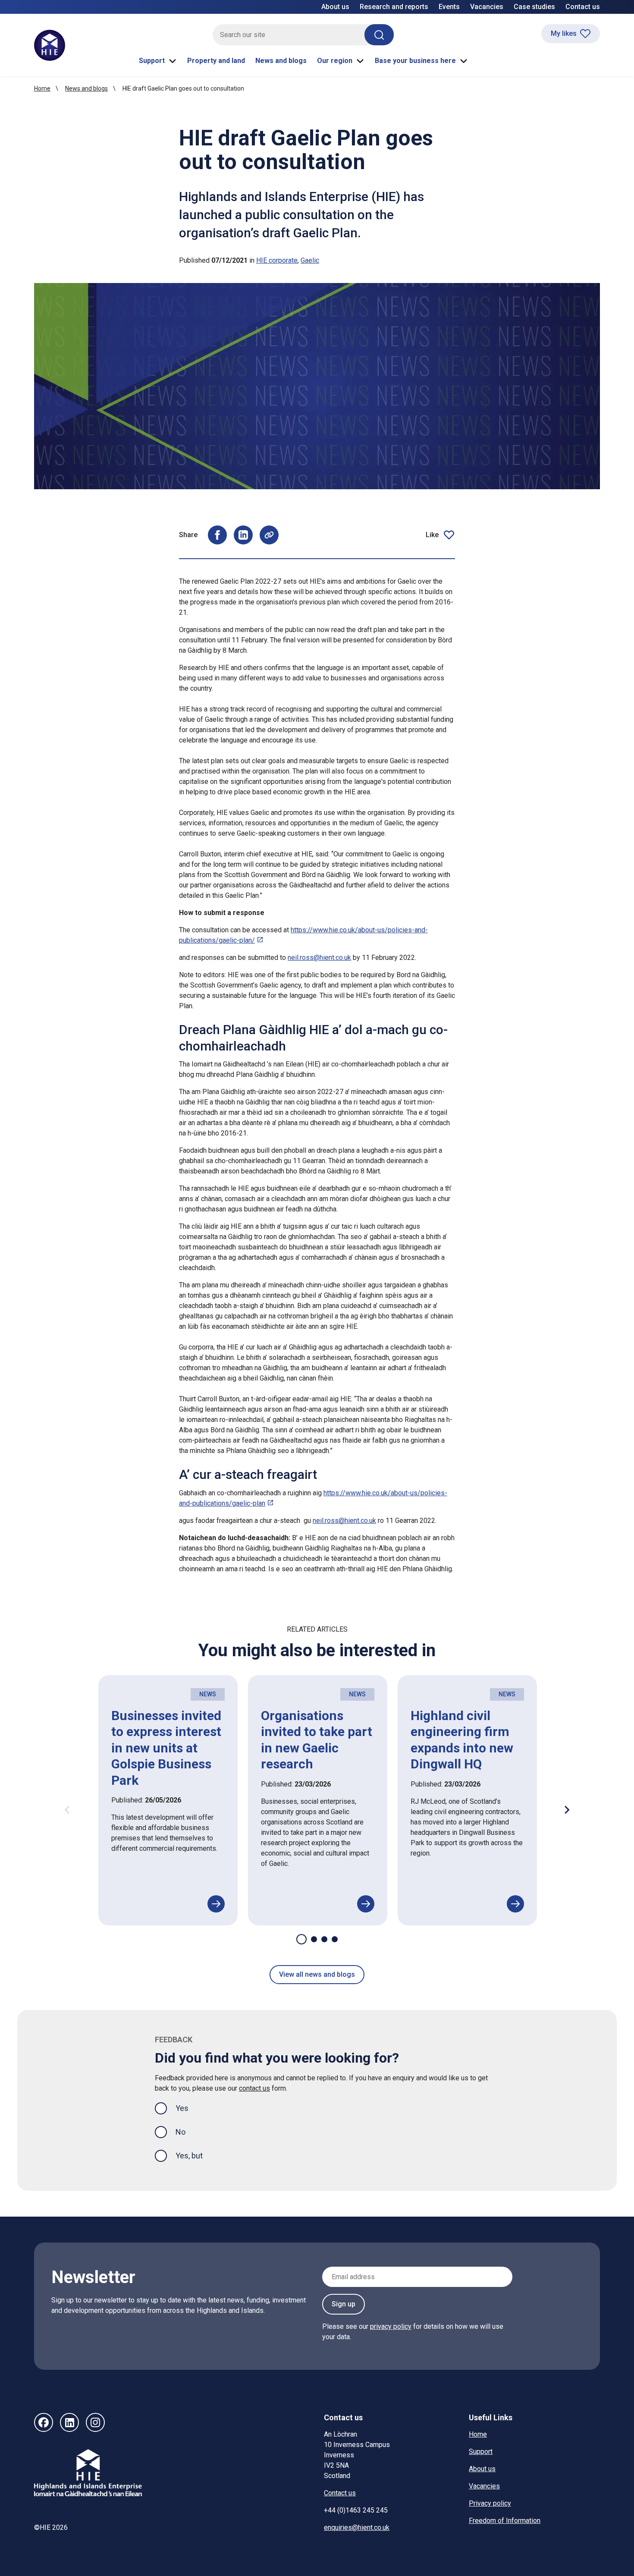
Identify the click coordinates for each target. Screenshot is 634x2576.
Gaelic (310, 260)
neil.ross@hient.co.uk (319, 958)
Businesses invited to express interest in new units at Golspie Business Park (166, 1748)
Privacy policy (490, 2503)
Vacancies (487, 7)
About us (335, 7)
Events (449, 7)
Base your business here (415, 61)
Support (152, 61)
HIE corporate (277, 260)
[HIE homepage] (50, 45)
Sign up (344, 2304)
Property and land (216, 61)
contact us (254, 2088)
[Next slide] (567, 1810)
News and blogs (281, 61)
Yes (189, 2108)
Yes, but (189, 2156)
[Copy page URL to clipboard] (269, 535)
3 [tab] (324, 1939)
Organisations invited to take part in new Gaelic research (317, 1740)
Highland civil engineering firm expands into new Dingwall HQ (462, 1740)
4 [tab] (335, 1939)
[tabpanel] (168, 1801)
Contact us (583, 7)
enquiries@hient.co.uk (357, 2527)
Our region (335, 61)
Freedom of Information (505, 2521)
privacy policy (391, 2326)
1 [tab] (301, 1939)
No (180, 2132)
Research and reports (394, 7)
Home (42, 88)
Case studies (534, 7)
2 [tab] (314, 1939)
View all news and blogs (317, 1974)
